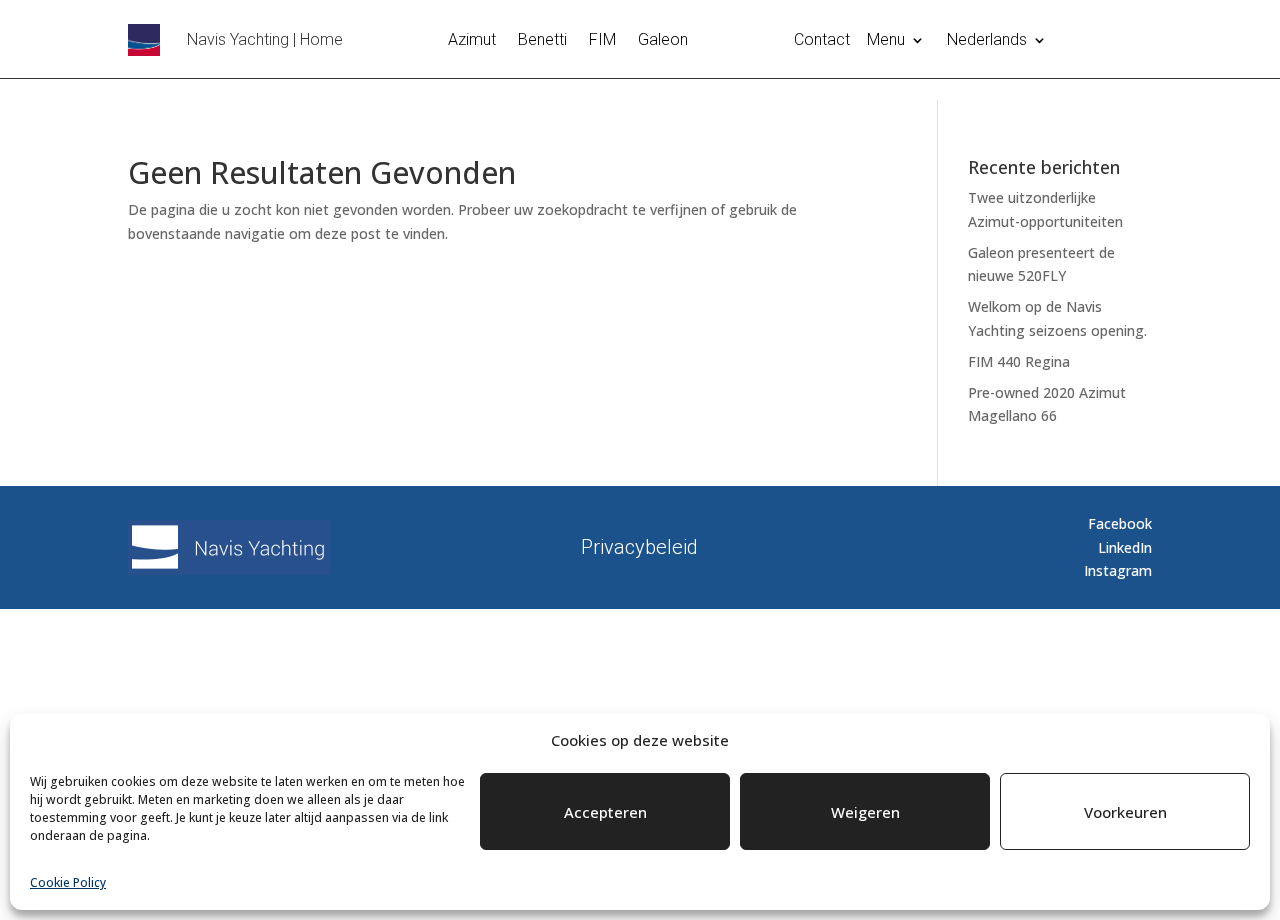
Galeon (663, 41)
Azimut (472, 41)
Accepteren (605, 812)
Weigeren (865, 812)
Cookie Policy (68, 882)
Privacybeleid (639, 544)
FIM (602, 41)
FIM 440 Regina (1019, 361)
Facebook (1120, 523)
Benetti (542, 41)
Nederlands (987, 41)
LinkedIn (1125, 547)
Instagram (1118, 570)
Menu (886, 41)
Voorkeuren (1125, 812)
